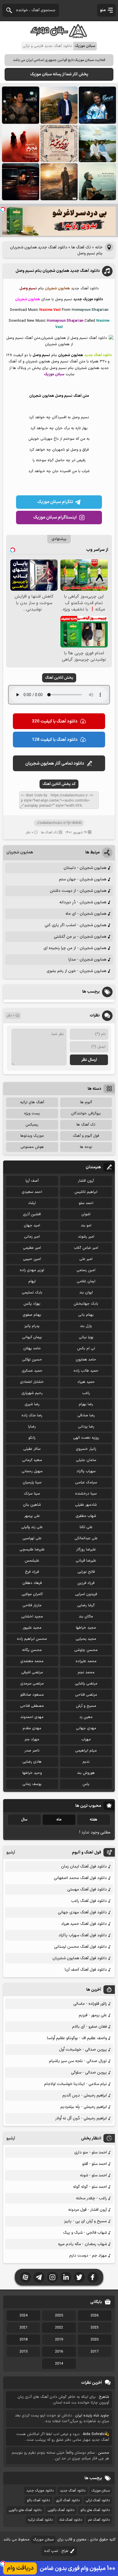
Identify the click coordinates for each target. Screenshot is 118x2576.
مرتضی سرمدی (32, 1684)
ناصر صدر (32, 1751)
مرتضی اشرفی (32, 1672)
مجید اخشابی (32, 1617)
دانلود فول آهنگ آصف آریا (86, 1970)
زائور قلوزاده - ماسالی (90, 2004)
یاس (86, 1784)
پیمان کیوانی (32, 1337)
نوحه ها (86, 1147)
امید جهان (32, 1226)
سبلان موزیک (101, 2491)
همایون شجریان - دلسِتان (85, 868)
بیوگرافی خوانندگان (86, 1114)
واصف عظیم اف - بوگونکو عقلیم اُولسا (77, 2038)
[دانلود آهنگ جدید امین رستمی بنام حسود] (59, 182)
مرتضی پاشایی (86, 1684)
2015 (23, 2352)
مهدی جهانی (86, 1728)
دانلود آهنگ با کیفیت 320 (55, 721)
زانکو (32, 1438)
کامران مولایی (32, 1594)
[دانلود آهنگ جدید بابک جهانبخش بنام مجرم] (21, 144)
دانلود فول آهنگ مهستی (87, 1889)
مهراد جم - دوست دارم (88, 2256)
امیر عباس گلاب (86, 1248)
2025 (59, 2316)
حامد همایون (86, 1360)
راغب (86, 1393)
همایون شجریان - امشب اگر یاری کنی (75, 925)
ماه (59, 1820)
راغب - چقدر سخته (91, 2198)
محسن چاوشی (86, 1650)
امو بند (86, 1226)
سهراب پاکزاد (86, 1471)
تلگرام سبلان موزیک (55, 502)
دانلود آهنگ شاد (70, 2520)
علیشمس (32, 1561)
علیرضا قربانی (86, 1561)
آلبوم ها (86, 1102)
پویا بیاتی (86, 1337)
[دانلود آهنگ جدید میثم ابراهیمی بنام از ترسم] (97, 105)
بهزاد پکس (32, 1304)
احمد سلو (86, 1203)
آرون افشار (86, 1181)
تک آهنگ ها (81, 247)
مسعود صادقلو (32, 1695)
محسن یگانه (32, 1650)
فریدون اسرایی (86, 1594)
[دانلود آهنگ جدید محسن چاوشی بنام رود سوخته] (59, 144)
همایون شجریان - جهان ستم (83, 879)
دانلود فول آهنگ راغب (89, 1901)
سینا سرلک (32, 1494)
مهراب (86, 1739)
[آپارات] (25, 2277)
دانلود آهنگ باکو (38, 2500)
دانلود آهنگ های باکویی (25, 2510)
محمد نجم (86, 1672)
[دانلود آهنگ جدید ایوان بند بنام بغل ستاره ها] (21, 105)
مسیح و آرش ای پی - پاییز (85, 2221)
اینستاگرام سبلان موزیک (55, 518)
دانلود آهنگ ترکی (98, 2500)
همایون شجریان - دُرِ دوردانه (83, 902)
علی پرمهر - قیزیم (93, 2015)
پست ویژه (32, 1114)
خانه (99, 247)
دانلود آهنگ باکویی (61, 2510)
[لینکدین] (66, 2277)
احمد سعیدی (32, 1192)
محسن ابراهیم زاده (32, 1639)
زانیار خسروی (86, 1449)
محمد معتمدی (32, 1661)
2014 (59, 2364)
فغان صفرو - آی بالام (90, 2027)
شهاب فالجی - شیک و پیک (85, 2233)
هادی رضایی (32, 1762)
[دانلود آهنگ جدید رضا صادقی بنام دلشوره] (21, 182)
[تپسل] (3, 209)
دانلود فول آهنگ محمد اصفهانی (80, 1878)
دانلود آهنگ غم (99, 2520)
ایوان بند (86, 1293)
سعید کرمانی (32, 1460)
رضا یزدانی (86, 1427)
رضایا (32, 1427)
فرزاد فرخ (32, 1572)
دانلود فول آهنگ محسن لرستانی (80, 1947)
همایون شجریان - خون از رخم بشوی (76, 971)
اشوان (86, 1214)
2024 (23, 2316)
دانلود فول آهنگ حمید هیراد (84, 1924)
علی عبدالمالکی (86, 1538)
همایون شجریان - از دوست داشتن (78, 891)
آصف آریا (32, 1181)
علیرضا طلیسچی (32, 1550)
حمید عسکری (32, 1371)
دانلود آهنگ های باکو (95, 2510)
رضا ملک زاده (32, 1415)
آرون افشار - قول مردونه (87, 2210)
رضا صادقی (86, 1415)
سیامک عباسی (86, 1483)
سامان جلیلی (86, 1460)
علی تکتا (86, 1527)
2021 (23, 2328)
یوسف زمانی (32, 1784)
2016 (59, 2352)
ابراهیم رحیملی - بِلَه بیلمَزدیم (84, 2107)
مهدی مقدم (32, 1728)
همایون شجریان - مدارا (87, 960)
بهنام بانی (86, 1315)
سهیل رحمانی (32, 1471)
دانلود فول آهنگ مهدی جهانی (82, 1912)
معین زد (86, 1717)
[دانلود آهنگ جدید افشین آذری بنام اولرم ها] (59, 105)
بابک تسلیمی (32, 1293)
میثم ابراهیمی (86, 1751)
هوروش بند (86, 1773)
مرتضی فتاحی (86, 1695)
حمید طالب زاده (86, 1371)
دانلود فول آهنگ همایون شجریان (80, 1958)
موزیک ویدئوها (32, 1136)
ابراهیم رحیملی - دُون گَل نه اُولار (81, 2118)
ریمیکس (32, 1125)
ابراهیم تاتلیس (86, 1192)
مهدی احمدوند (32, 1717)
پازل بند (86, 1326)
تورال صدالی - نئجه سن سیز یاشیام (78, 2061)
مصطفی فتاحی (32, 1706)
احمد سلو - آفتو (95, 2164)
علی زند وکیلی (32, 1527)
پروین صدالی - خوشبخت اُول (83, 2050)
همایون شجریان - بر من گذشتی (80, 937)
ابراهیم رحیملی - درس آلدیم (85, 2095)
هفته (94, 1820)
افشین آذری (32, 1214)
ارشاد (32, 1203)
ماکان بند (86, 1617)
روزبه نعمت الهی (86, 1438)
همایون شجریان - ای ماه (86, 914)
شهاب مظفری (86, 1516)
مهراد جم (32, 1739)
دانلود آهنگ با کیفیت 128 (55, 740)
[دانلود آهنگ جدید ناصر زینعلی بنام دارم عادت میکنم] (97, 144)
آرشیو (11, 1853)
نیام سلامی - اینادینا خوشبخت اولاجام (75, 2084)
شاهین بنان (32, 1505)
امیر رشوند (86, 1237)
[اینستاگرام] (52, 2277)
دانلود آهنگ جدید (73, 2491)
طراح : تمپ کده (56, 2551)
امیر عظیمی (32, 1248)
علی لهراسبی (32, 1538)
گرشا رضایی (86, 1605)
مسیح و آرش (86, 1706)
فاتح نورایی (86, 1572)
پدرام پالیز (32, 1326)
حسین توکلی (32, 1360)
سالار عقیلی (32, 1449)
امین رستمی (86, 1270)
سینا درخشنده (86, 1494)
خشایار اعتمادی (32, 1382)
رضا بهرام (86, 1404)
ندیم (86, 1762)
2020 (95, 2340)
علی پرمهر (32, 1516)
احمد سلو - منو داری (91, 2152)
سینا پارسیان (32, 1483)
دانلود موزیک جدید (40, 2491)
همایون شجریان (20, 852)
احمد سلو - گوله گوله (90, 2187)
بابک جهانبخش (86, 1304)
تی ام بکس (86, 1348)
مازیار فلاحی (32, 1605)
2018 (23, 2340)
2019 (59, 2340)
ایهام (32, 1281)
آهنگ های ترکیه (32, 1102)
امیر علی (86, 1259)
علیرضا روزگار (86, 1550)
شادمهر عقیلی (86, 1505)
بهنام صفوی (32, 1315)
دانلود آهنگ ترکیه (40, 2520)
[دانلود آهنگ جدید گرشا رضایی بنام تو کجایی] (97, 182)
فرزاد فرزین (86, 1583)
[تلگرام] (39, 2277)
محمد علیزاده (86, 1661)
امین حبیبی (32, 1259)
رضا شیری (32, 1404)
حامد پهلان (32, 1348)
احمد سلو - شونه (93, 2175)
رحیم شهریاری (32, 1393)
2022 (59, 2328)
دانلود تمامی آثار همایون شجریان (55, 764)
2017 (95, 2352)
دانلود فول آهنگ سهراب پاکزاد (83, 1935)
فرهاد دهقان (32, 1583)
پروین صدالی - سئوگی (89, 2073)
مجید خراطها (86, 1628)
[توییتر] (79, 2277)
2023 (95, 2328)
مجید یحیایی (86, 1639)
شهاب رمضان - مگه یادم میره (82, 2244)
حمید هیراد (86, 1382)
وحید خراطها (32, 1773)
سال (24, 1820)
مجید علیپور (32, 1628)
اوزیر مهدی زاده (32, 1270)
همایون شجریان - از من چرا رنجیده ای (75, 948)
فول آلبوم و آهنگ (86, 1136)
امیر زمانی (32, 1237)
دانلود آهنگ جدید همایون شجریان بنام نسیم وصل (58, 271)
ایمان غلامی (86, 1281)
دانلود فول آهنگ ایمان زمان (84, 1867)
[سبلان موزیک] (59, 36)
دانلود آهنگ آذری (68, 2500)
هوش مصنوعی (32, 1147)
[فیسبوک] (93, 2277)
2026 (95, 2316)
